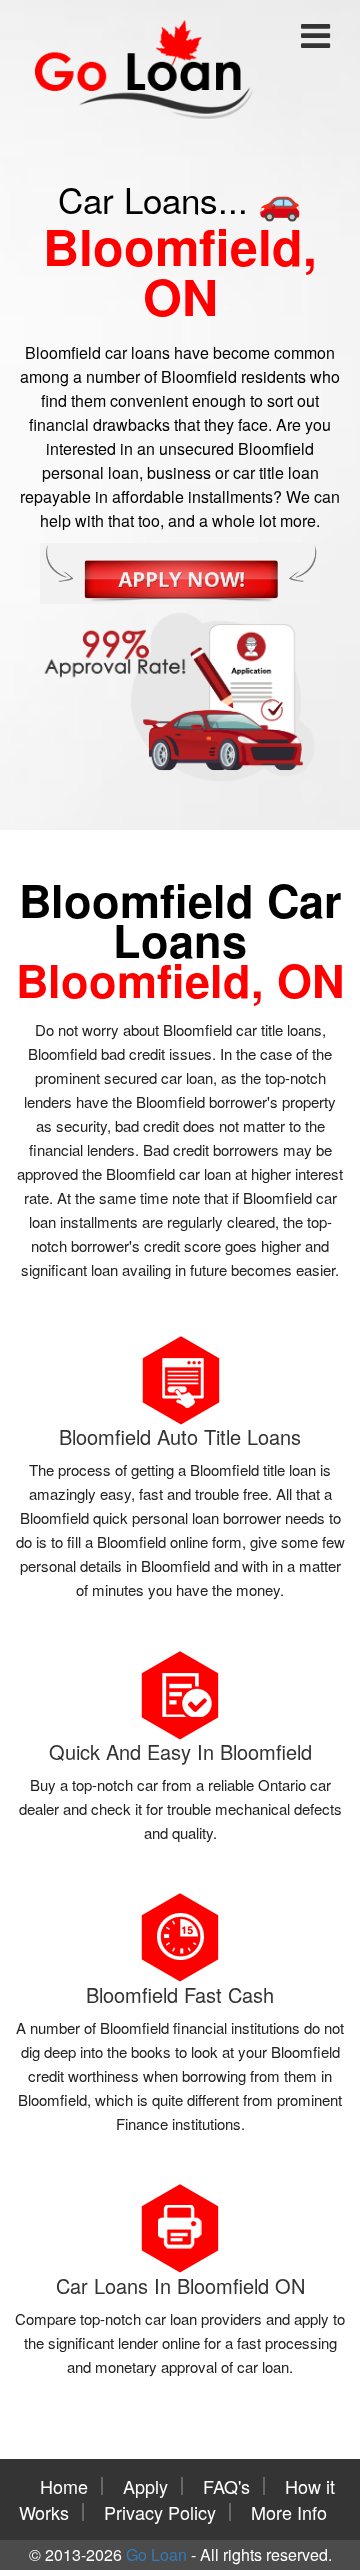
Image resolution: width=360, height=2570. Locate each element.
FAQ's (226, 2486)
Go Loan (156, 2554)
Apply (145, 2486)
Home (64, 2486)
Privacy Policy (160, 2512)
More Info (289, 2512)
